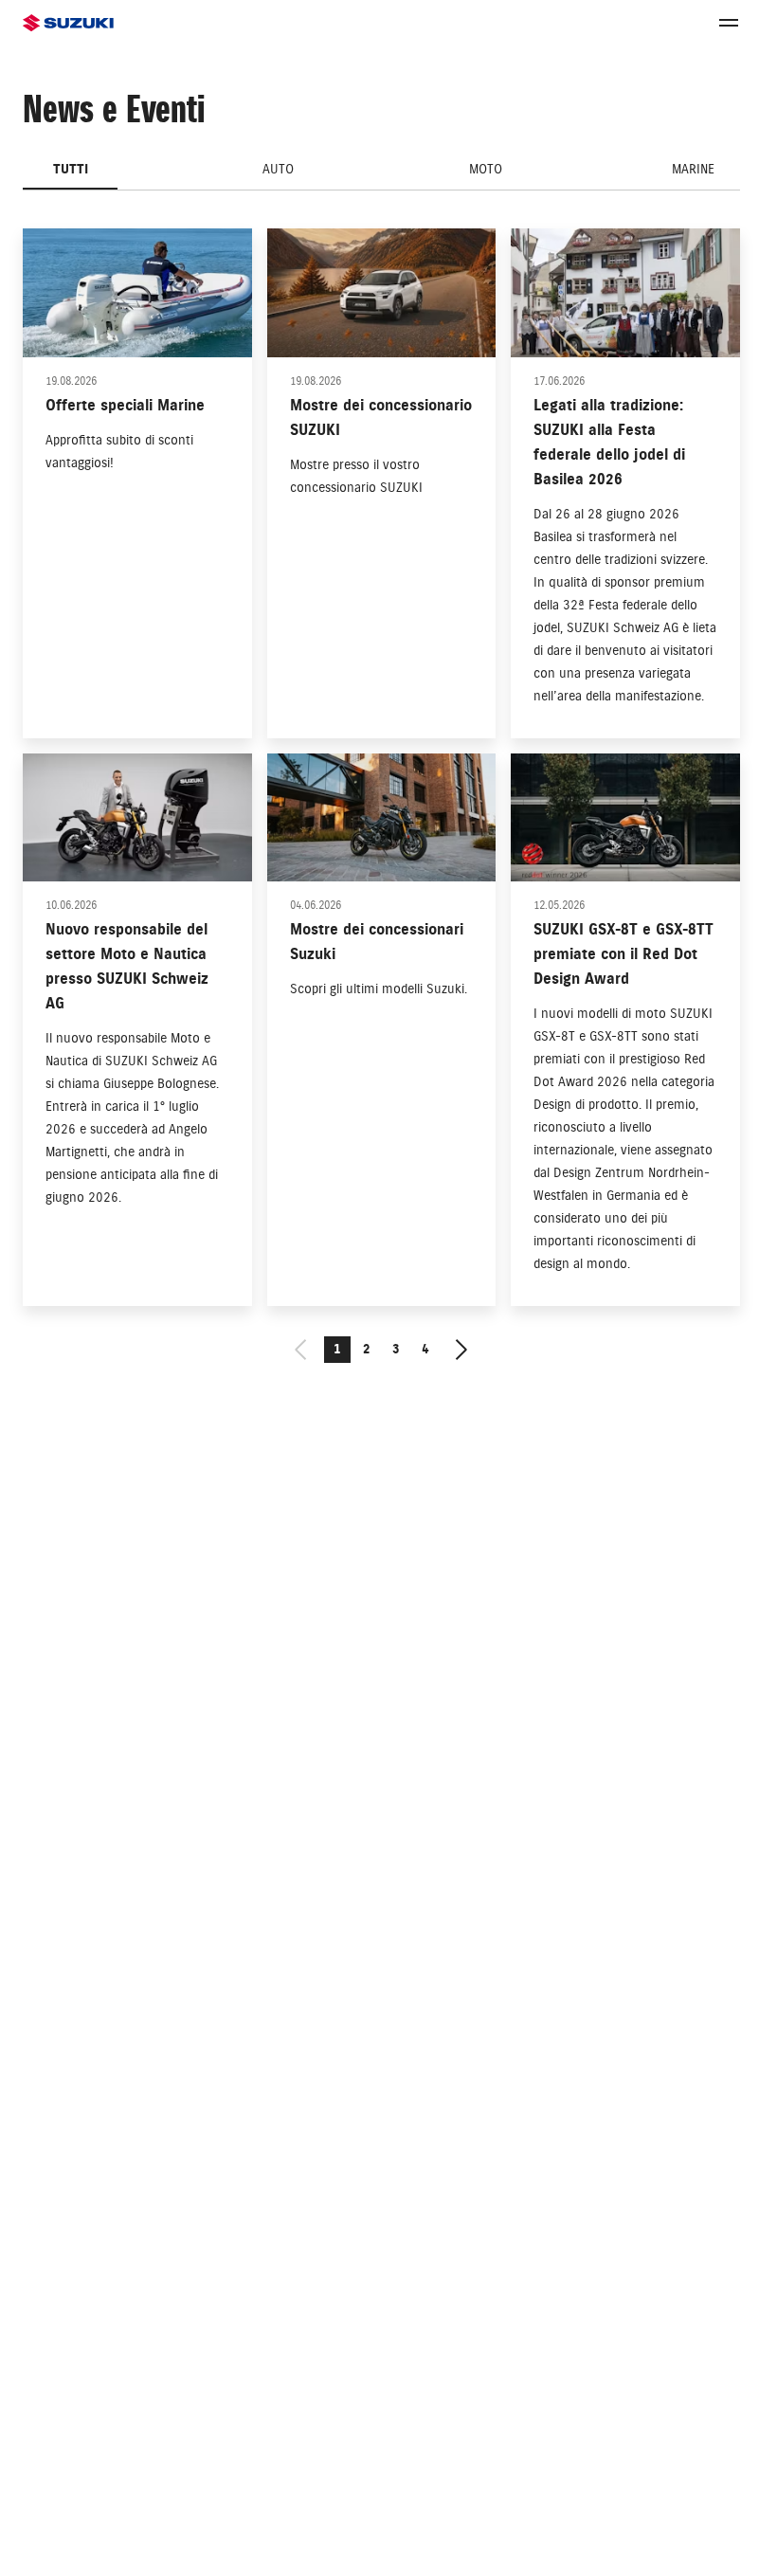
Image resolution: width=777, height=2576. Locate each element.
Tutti (71, 169)
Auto (278, 169)
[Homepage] (68, 23)
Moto (486, 169)
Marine (693, 169)
